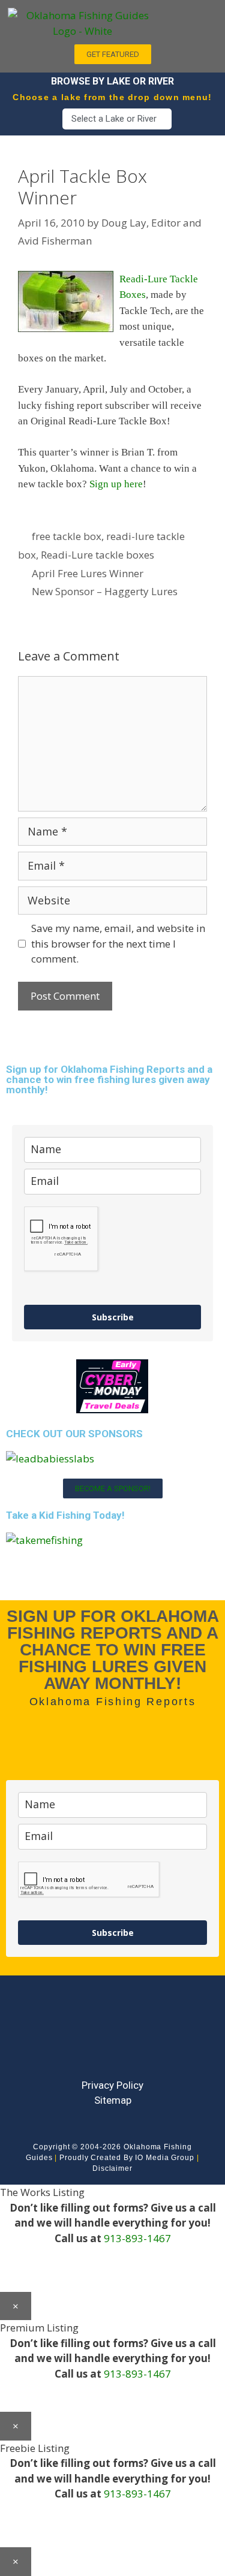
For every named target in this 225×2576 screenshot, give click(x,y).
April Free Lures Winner (88, 573)
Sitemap (113, 2100)
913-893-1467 (137, 2238)
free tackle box (67, 536)
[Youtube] (113, 2037)
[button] (191, 19)
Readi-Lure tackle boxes (97, 555)
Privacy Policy (112, 2085)
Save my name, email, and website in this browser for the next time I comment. (118, 943)
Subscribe (113, 1317)
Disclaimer (112, 2168)
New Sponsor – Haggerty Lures (105, 591)
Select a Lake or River (114, 119)
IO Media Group (165, 2158)
